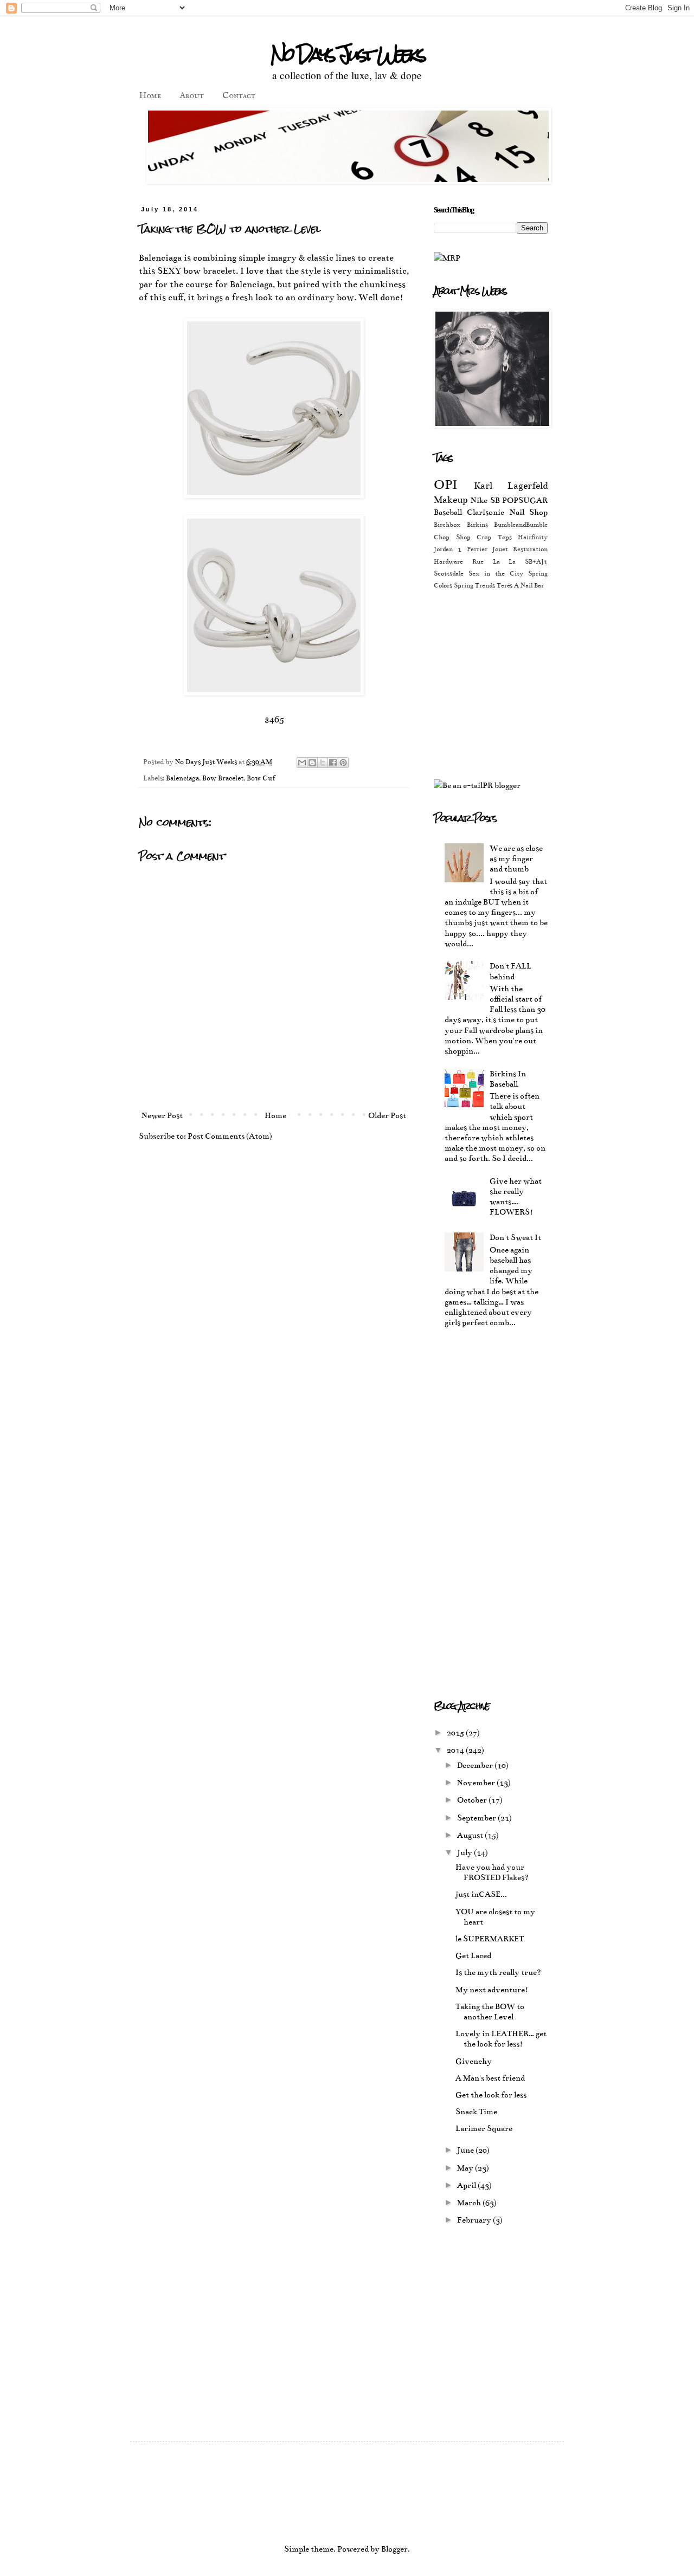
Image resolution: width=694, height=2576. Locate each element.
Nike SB (485, 500)
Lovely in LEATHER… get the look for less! (501, 2039)
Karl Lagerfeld (511, 486)
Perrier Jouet (487, 549)
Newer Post (162, 1115)
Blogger (394, 2549)
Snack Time (476, 2112)
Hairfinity (533, 537)
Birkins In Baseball (508, 1079)
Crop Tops (494, 537)
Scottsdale (449, 573)
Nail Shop (529, 512)
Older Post (387, 1115)
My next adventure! (492, 1990)
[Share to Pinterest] (343, 763)
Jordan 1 (448, 549)
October (473, 1800)
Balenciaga (182, 778)
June (466, 2150)
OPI (446, 485)
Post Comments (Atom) (230, 1136)
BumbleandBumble (521, 525)
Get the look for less (491, 2095)
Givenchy (474, 2061)
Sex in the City (496, 573)
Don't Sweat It (515, 1237)
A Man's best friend (490, 2078)
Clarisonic (486, 512)
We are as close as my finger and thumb (516, 858)
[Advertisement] (525, 683)
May (466, 2168)
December (476, 1765)
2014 (456, 1750)
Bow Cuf (261, 778)
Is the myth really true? (498, 1972)
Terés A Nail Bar (520, 585)
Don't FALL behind (510, 971)
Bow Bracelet (223, 778)
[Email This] (302, 763)
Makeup (451, 500)
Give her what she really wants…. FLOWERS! (516, 1197)
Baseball (448, 512)
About (192, 96)
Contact (239, 96)
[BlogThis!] (312, 763)
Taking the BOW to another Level (490, 2012)
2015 (456, 1733)
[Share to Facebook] (333, 763)
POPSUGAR (525, 500)
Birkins (477, 525)
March (470, 2203)
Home (150, 96)
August (471, 1835)
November (477, 1783)
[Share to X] (323, 763)
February (475, 2220)
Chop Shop (452, 537)
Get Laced (473, 1955)
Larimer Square (484, 2128)
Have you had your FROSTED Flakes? (492, 1872)
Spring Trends (474, 585)
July (465, 1852)
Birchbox (447, 525)
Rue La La (494, 561)
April (467, 2185)
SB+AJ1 (536, 561)
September (477, 1818)
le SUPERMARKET (490, 1939)
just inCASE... (481, 1894)
